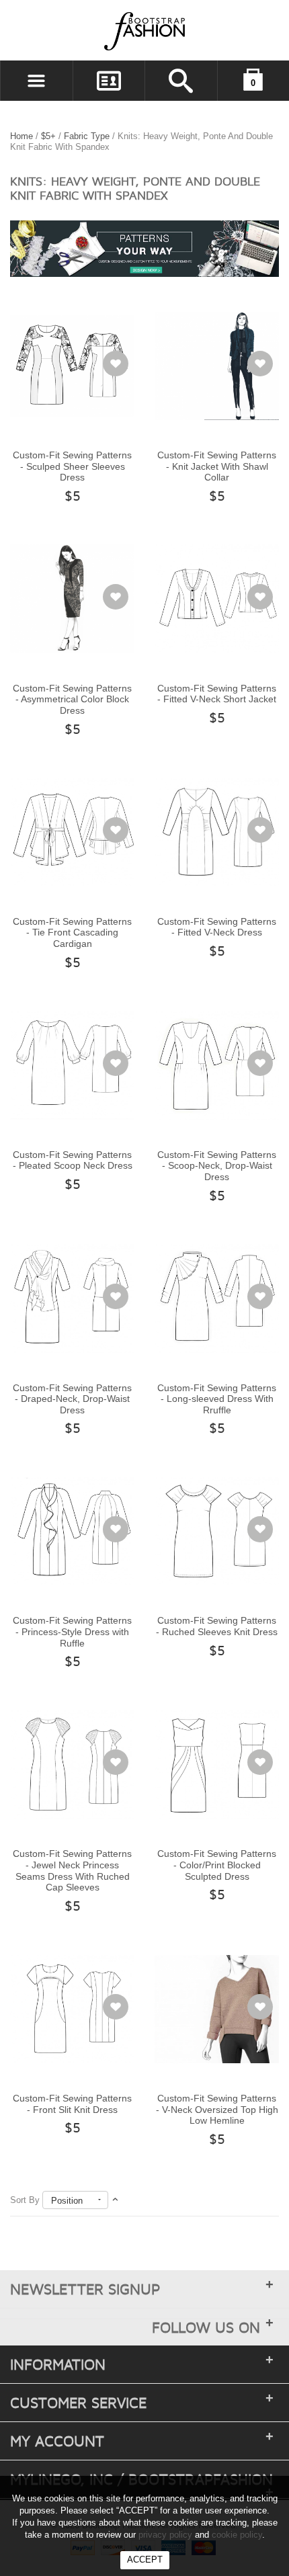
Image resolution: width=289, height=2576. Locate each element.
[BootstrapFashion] (104, 31)
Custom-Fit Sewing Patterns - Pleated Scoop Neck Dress (73, 1160)
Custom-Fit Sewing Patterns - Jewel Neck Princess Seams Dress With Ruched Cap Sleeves (72, 1870)
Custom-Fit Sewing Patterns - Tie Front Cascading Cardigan (72, 932)
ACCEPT (145, 2560)
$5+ (48, 136)
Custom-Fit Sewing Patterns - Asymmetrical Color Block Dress (72, 699)
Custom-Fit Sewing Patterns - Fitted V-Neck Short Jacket (217, 694)
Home (22, 136)
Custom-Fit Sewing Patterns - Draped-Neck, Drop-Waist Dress (72, 1399)
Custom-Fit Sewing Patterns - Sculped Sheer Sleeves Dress (72, 466)
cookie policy (237, 2535)
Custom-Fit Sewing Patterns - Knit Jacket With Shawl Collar (217, 466)
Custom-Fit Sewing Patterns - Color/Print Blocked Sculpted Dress (217, 1865)
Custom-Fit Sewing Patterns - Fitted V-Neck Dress (217, 927)
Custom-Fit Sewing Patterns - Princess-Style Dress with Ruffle (72, 1631)
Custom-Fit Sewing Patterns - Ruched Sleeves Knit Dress (217, 1626)
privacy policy (165, 2535)
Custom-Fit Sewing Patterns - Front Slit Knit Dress (72, 2104)
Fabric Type (87, 136)
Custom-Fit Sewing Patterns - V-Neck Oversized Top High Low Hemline (217, 2109)
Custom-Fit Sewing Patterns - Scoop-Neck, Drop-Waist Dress (217, 1166)
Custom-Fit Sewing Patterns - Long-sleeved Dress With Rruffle (217, 1399)
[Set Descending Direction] (115, 2200)
